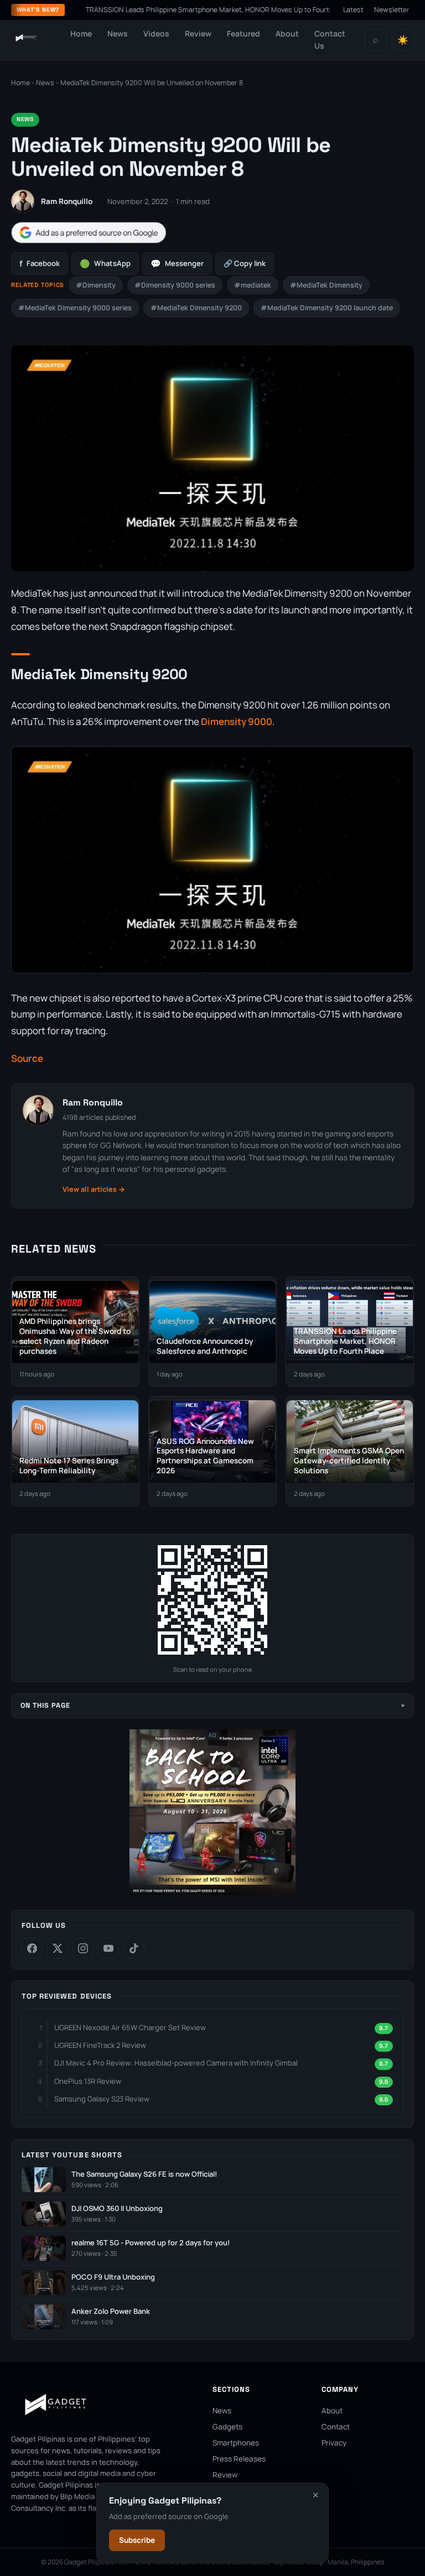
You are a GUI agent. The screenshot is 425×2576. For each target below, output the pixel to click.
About (287, 33)
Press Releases (239, 2459)
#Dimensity (96, 285)
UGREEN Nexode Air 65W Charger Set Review (130, 2027)
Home (81, 33)
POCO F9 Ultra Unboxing (113, 2277)
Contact (336, 2427)
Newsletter (392, 10)
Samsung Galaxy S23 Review (102, 2099)
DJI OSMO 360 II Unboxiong (117, 2209)
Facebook (40, 264)
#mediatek (253, 285)
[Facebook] (32, 1948)
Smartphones (236, 2443)
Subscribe (137, 2540)
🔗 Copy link (245, 263)
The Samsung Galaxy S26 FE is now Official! (144, 2174)
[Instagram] (83, 1948)
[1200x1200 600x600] (212, 1893)
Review (198, 33)
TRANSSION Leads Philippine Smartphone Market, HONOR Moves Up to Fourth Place (181, 10)
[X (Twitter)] (58, 1948)
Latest (353, 10)
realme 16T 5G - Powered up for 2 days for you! (151, 2243)
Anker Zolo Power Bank (111, 2311)
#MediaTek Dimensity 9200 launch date (327, 308)
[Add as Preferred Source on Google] (89, 233)
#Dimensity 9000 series (175, 285)
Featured (243, 33)
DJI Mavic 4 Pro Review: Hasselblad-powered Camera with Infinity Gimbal (176, 2063)
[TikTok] (134, 1948)
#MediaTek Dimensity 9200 (196, 308)
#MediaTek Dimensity (326, 285)
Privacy (334, 2443)
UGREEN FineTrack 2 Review (100, 2045)
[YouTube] (108, 1948)
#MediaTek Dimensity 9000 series (75, 308)
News (118, 33)
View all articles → (94, 1189)
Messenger (177, 264)
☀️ (403, 40)
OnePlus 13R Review (88, 2081)
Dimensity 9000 (237, 721)
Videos (156, 33)
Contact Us (330, 40)
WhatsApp (105, 264)
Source (27, 1058)
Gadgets (227, 2427)
